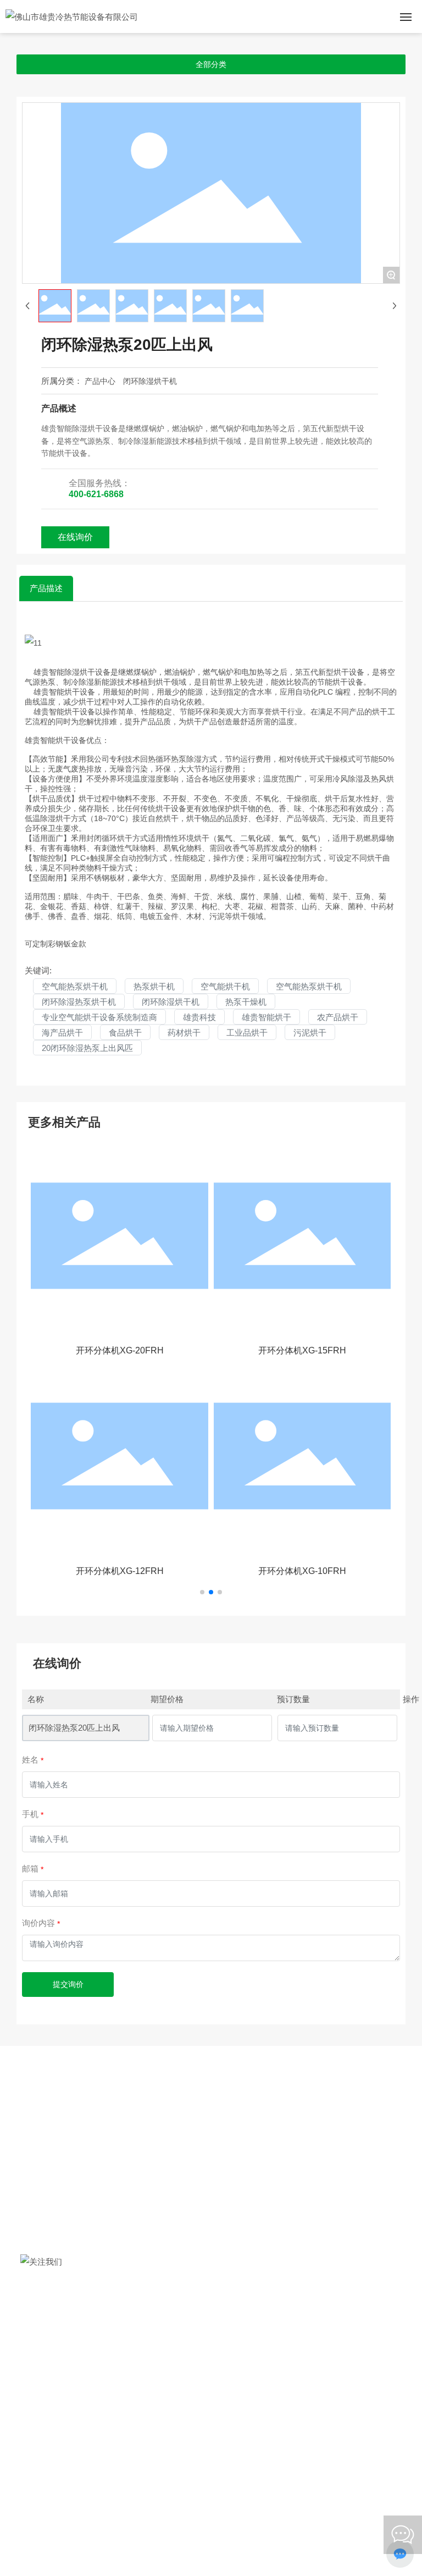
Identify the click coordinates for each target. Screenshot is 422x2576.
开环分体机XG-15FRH (302, 1350)
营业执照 (340, 2480)
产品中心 (100, 381)
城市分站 (374, 2480)
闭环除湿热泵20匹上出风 (74, 1728)
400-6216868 (82, 2363)
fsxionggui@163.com (95, 2399)
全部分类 (211, 64)
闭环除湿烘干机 (150, 381)
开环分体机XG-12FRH (120, 1571)
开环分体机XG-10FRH (302, 1571)
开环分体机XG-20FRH (120, 1350)
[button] (202, 1592)
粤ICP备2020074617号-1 (211, 2507)
